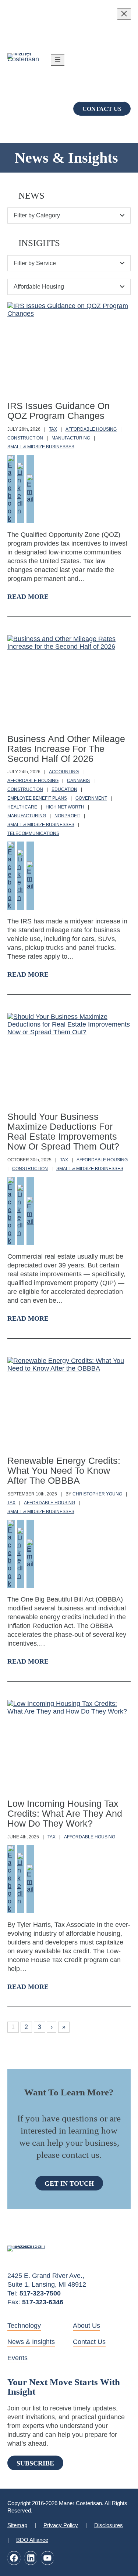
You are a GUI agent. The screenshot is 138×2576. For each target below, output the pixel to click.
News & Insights (31, 2342)
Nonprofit (67, 816)
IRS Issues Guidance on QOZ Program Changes (59, 411)
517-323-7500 (40, 2293)
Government (91, 798)
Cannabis (78, 781)
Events (17, 2358)
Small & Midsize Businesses (41, 447)
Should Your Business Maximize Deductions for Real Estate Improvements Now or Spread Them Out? (63, 1132)
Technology (24, 2326)
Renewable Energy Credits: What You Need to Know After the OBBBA (64, 1471)
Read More (28, 597)
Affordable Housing (91, 429)
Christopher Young (97, 1494)
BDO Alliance (32, 2540)
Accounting (64, 772)
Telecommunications (33, 833)
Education (64, 789)
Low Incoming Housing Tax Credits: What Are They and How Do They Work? (65, 1814)
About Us (86, 2326)
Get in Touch (69, 2184)
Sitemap (17, 2525)
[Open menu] (58, 60)
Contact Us (102, 109)
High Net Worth (65, 807)
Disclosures (109, 2525)
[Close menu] (124, 14)
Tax (53, 429)
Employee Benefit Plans (37, 798)
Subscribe (35, 2463)
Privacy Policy (61, 2525)
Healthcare (22, 807)
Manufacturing (71, 438)
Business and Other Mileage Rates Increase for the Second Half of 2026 (66, 749)
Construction (25, 438)
